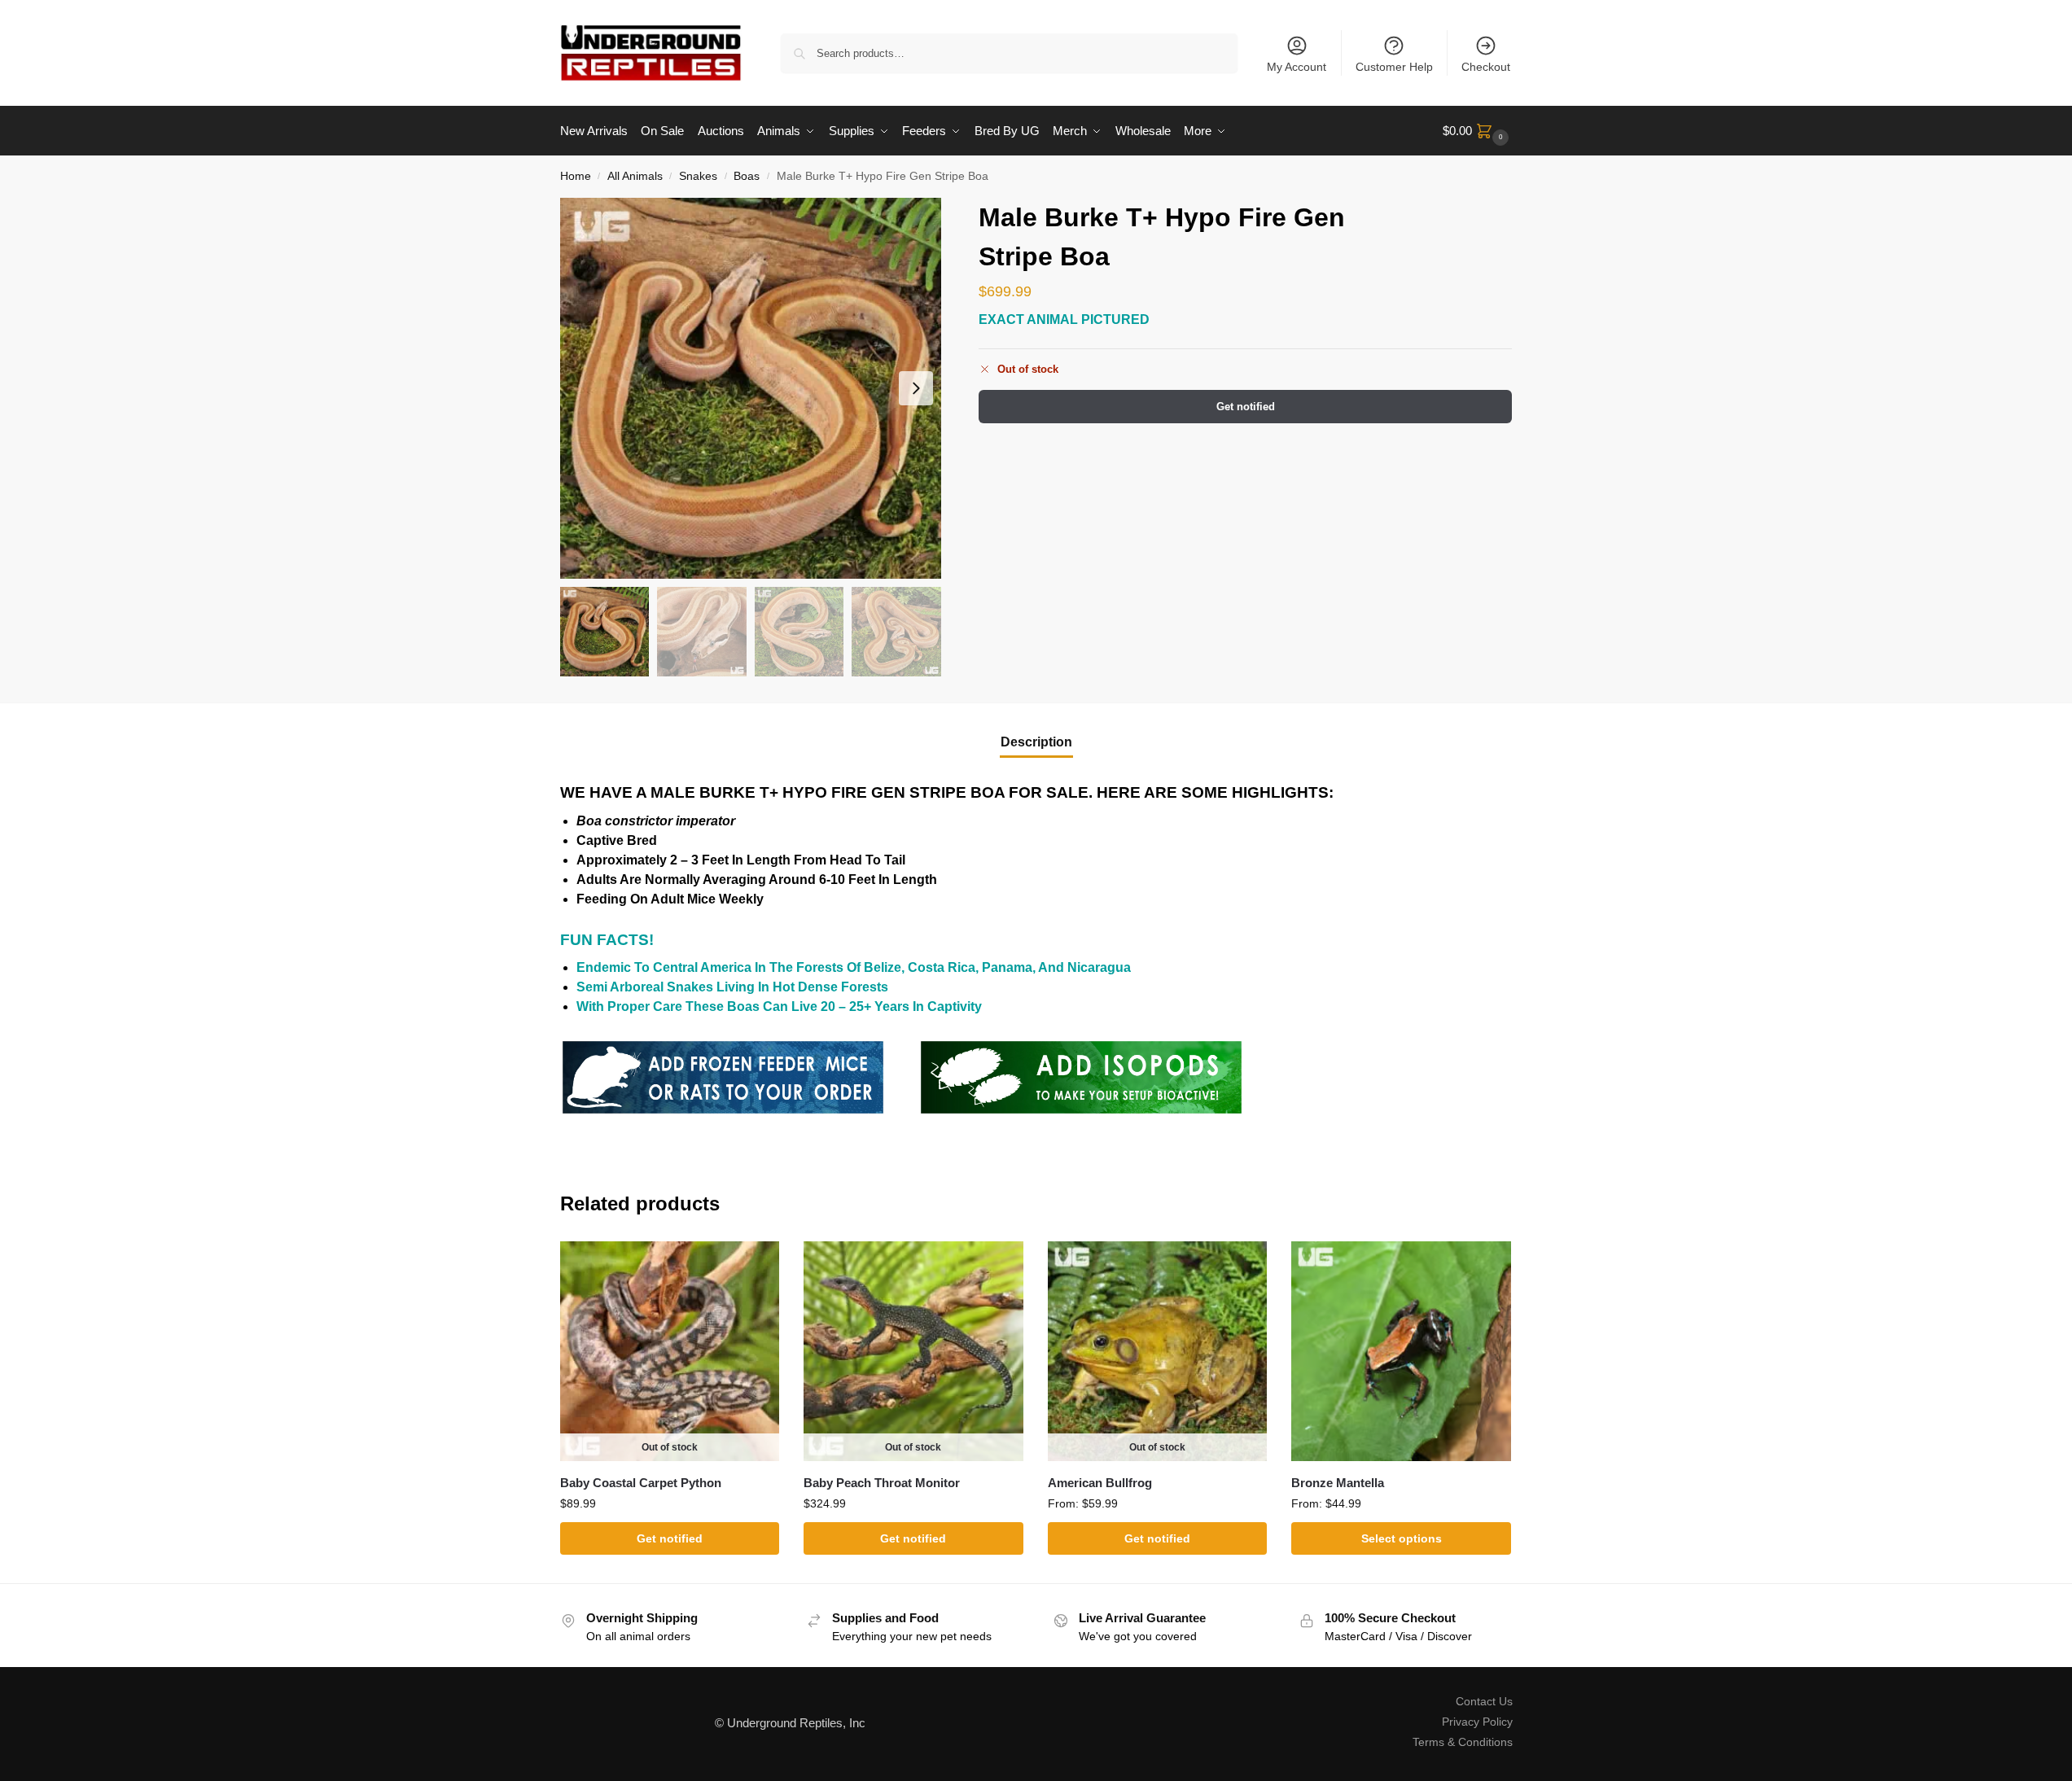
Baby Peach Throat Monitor (882, 1483)
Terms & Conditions (1463, 1742)
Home (576, 176)
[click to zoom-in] (751, 388)
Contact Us (1484, 1701)
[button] (1478, 131)
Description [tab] (1036, 742)
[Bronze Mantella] (1401, 1351)
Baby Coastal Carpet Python (641, 1483)
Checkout (1486, 67)
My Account (1297, 67)
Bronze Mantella (1338, 1483)
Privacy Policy (1477, 1722)
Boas (747, 176)
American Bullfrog (1100, 1483)
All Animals (635, 176)
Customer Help (1394, 67)
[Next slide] (916, 388)
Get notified (1246, 407)
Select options (1402, 1538)
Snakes (698, 176)
